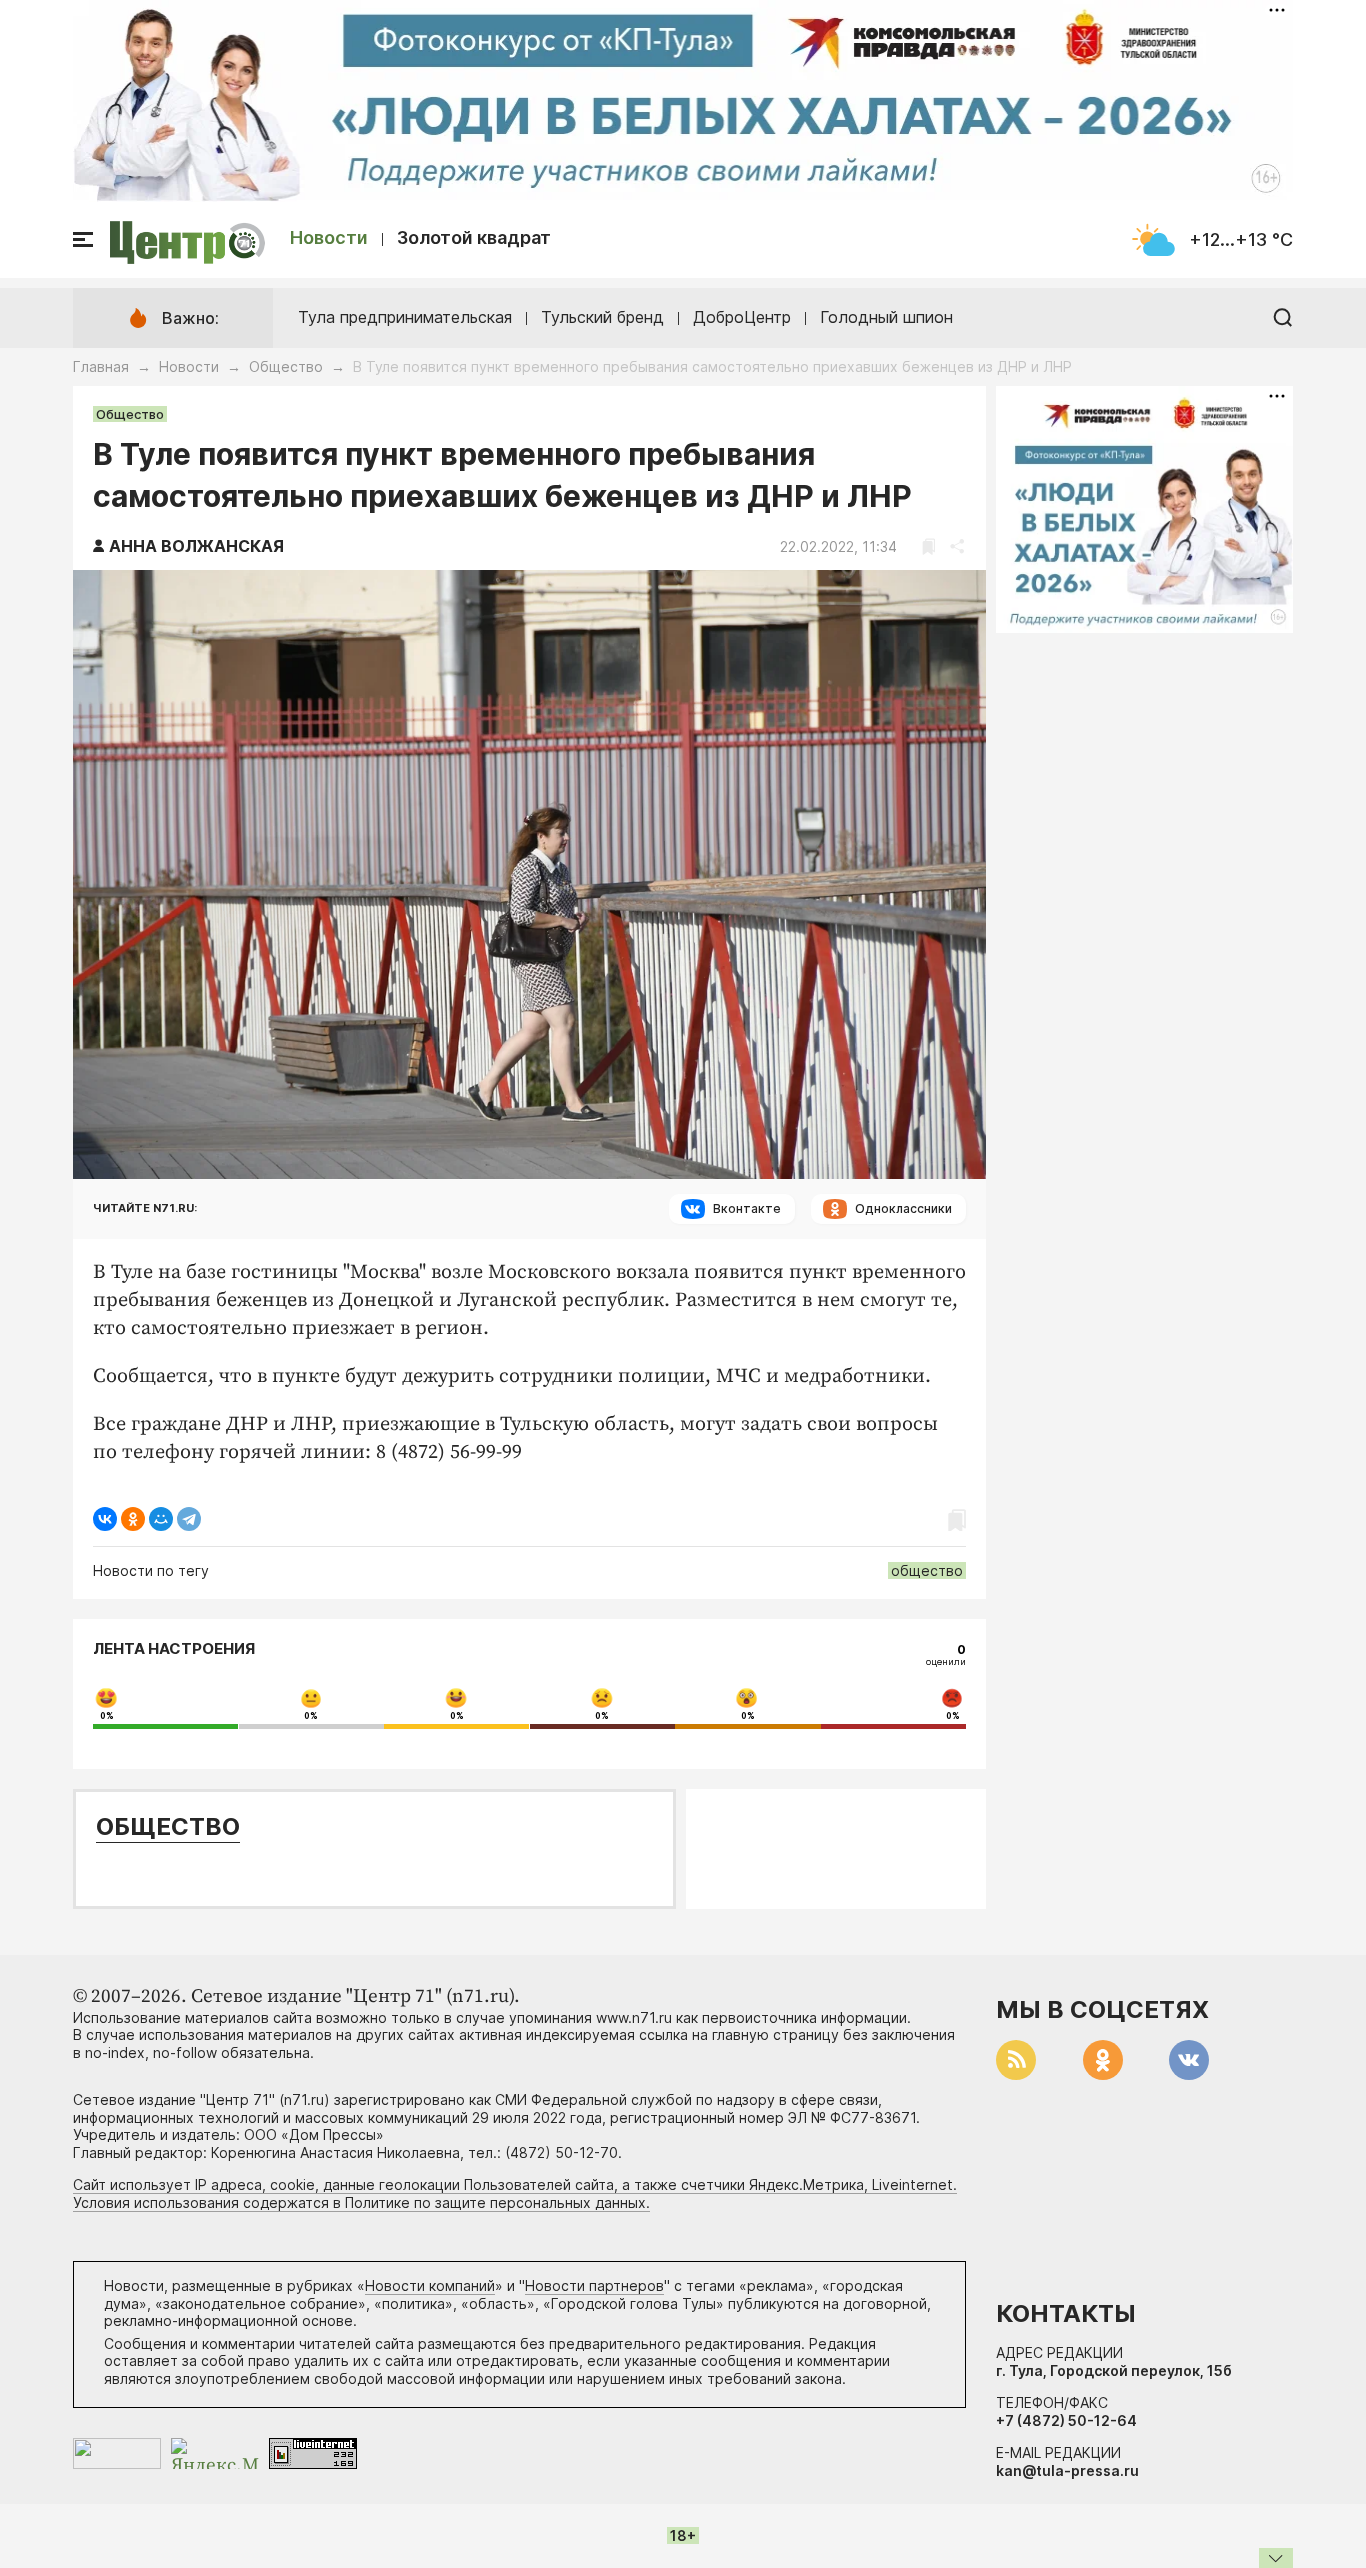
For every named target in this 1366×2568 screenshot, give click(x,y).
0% (107, 1716)
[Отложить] (928, 546)
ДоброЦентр (742, 317)
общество (927, 1570)
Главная (101, 366)
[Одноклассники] (133, 1519)
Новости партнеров (594, 2285)
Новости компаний (430, 2285)
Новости (329, 237)
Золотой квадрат (474, 237)
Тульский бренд (602, 317)
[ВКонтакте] (105, 1519)
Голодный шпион (886, 317)
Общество (286, 366)
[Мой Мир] (161, 1519)
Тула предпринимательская (405, 317)
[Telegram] (189, 1519)
